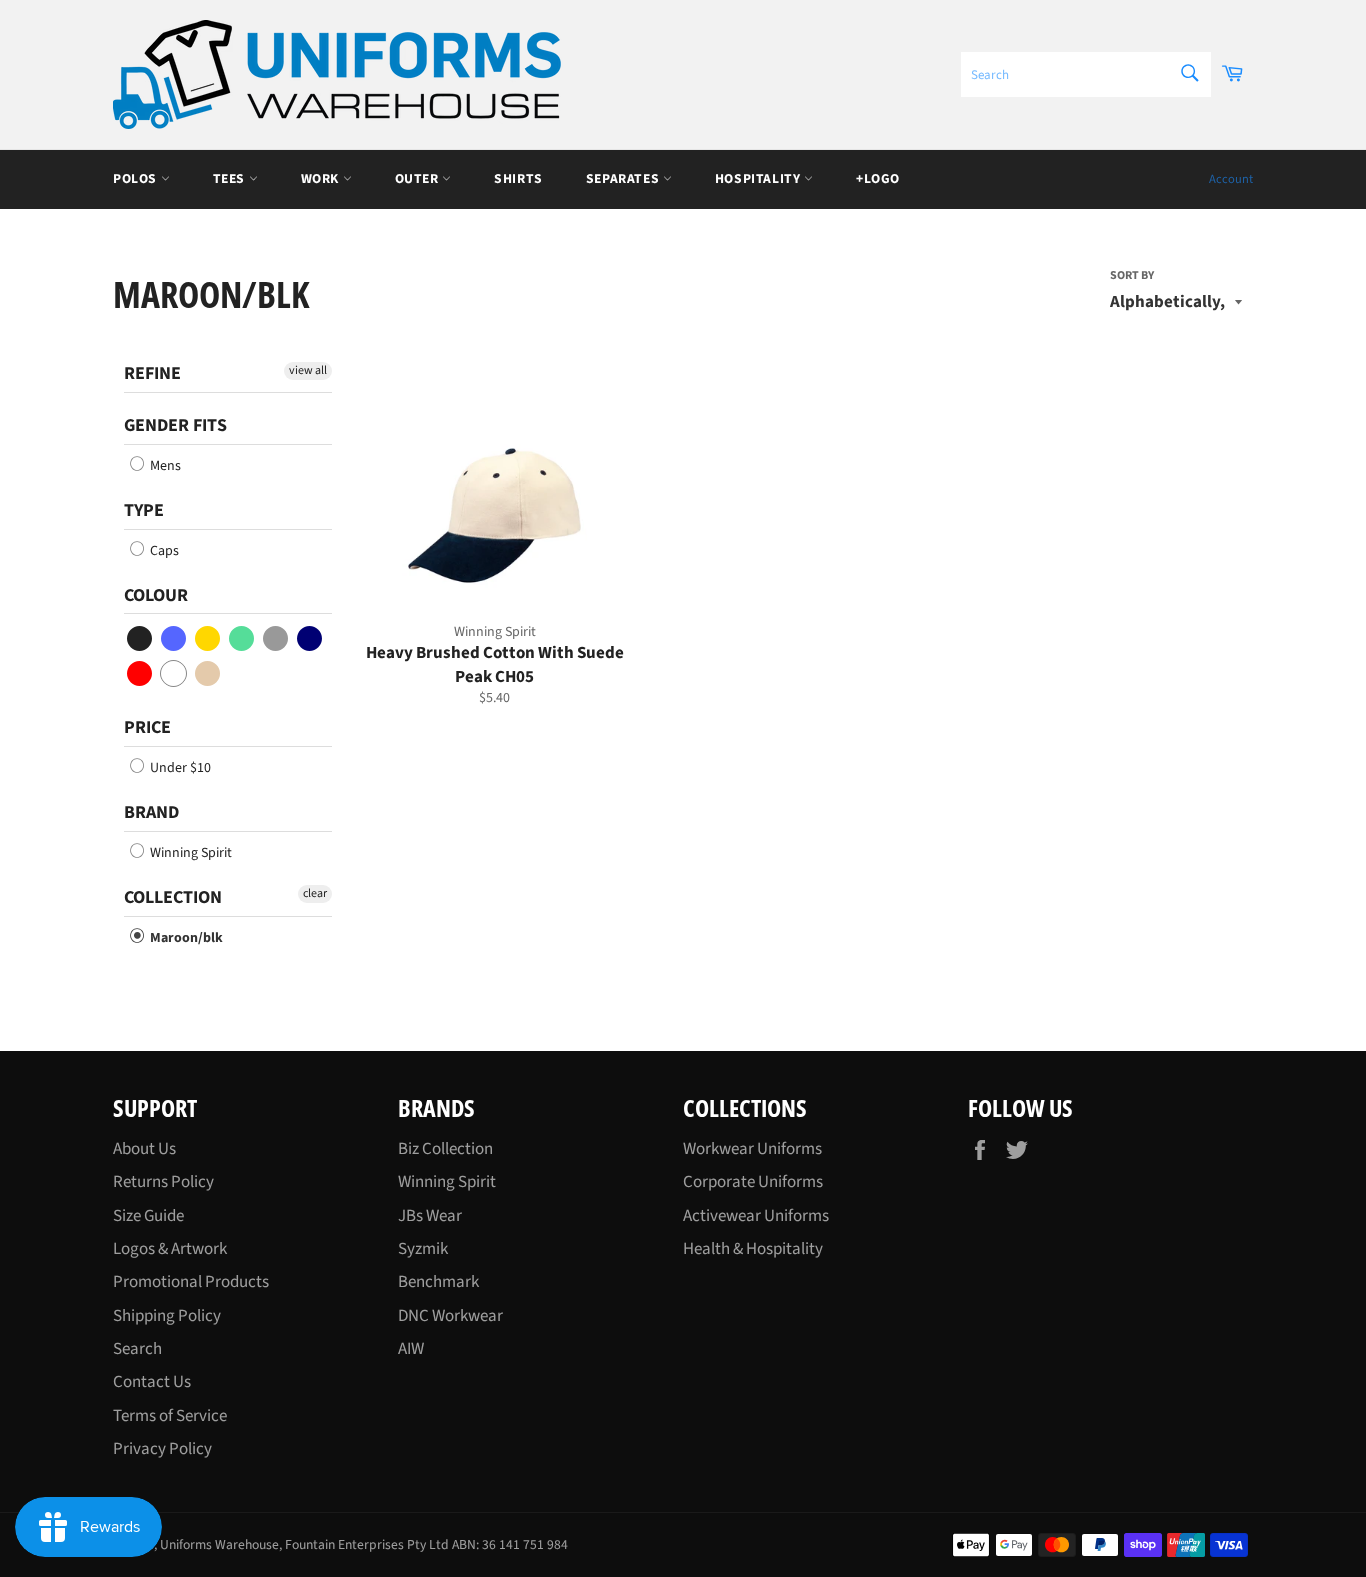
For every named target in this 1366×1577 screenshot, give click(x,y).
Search (137, 1349)
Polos (137, 178)
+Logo (878, 178)
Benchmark (438, 1282)
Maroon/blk (185, 938)
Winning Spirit (189, 853)
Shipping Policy (167, 1316)
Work (322, 178)
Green (242, 638)
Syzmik (423, 1249)
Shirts (518, 178)
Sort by (1132, 276)
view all (308, 370)
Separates (624, 178)
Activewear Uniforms (756, 1216)
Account (1231, 179)
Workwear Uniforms (752, 1149)
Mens (164, 466)
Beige (208, 673)
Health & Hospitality (753, 1249)
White (174, 673)
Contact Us (152, 1382)
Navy (310, 638)
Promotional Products (191, 1282)
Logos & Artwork (170, 1249)
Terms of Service (170, 1416)
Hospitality (759, 178)
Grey (276, 638)
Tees (231, 178)
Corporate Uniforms (753, 1182)
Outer (419, 178)
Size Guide (148, 1216)
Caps (163, 551)
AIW (411, 1349)
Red (140, 673)
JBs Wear (430, 1216)
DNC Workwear (450, 1316)
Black (140, 638)
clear (315, 893)
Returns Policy (163, 1182)
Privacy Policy (162, 1449)
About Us (144, 1149)
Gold (208, 638)
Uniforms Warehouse (219, 1544)
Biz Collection (445, 1149)
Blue (174, 638)
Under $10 (179, 768)
